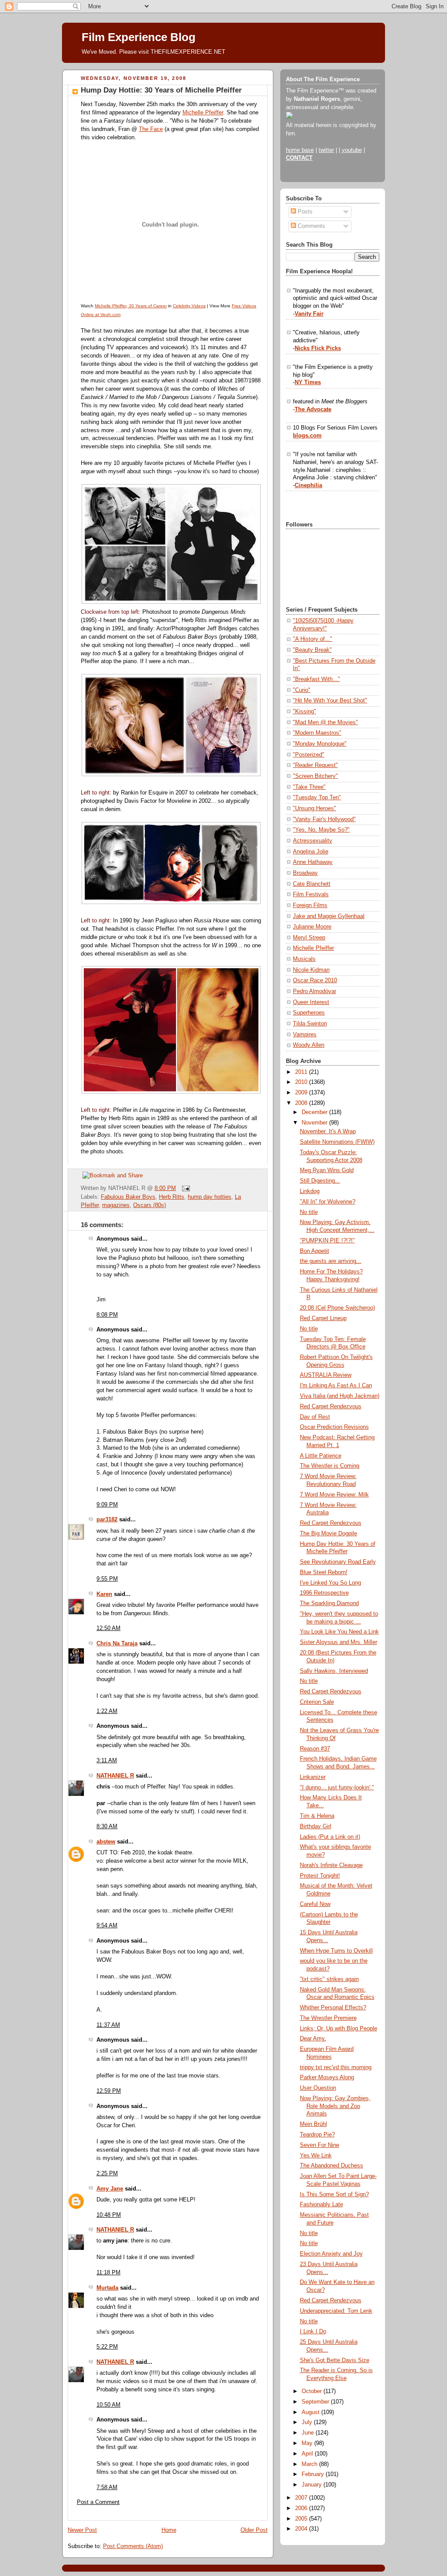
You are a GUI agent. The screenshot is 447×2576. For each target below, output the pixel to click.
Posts (304, 212)
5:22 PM (107, 2347)
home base (300, 150)
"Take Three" (309, 787)
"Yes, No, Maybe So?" (321, 830)
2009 (302, 1093)
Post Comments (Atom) (133, 2546)
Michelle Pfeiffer (203, 113)
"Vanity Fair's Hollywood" (324, 819)
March (310, 2464)
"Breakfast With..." (316, 679)
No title (309, 1212)
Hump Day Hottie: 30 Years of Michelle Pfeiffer (161, 90)
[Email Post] (185, 1188)
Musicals (304, 959)
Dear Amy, (313, 2039)
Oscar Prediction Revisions (334, 1427)
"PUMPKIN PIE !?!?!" (327, 1241)
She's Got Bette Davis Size (335, 2360)
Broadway (305, 873)
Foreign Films (310, 905)
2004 (302, 2529)
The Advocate (313, 409)
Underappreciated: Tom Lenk (336, 2311)
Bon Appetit (315, 1251)
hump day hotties (210, 1197)
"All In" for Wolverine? (328, 1202)
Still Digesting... (320, 1181)
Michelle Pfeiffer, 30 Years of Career (131, 306)
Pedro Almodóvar (315, 991)
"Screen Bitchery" (315, 776)
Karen (104, 1594)
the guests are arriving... (331, 1261)
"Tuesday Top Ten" (317, 798)
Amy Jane (110, 2189)
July (308, 2422)
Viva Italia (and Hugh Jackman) (340, 1396)
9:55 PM (107, 1579)
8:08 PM (107, 1315)
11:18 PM (108, 2273)
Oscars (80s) (150, 1205)
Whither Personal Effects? (333, 2008)
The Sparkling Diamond (329, 1603)
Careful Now (315, 1904)
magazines (116, 1205)
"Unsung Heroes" (315, 808)
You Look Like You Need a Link (339, 1632)
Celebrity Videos (189, 306)
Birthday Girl (316, 1826)
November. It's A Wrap (328, 1132)
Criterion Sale (317, 1702)
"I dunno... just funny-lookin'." (337, 1788)
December (315, 1112)
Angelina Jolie (311, 852)
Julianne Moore (312, 927)
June (309, 2433)
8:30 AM (107, 1826)
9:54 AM (107, 1926)
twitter (326, 150)
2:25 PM (107, 2174)
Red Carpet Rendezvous (331, 1407)
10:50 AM (108, 2405)
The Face (151, 129)
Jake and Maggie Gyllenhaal (329, 916)
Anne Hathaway (313, 862)
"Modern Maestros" (317, 733)
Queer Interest (311, 1002)
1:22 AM (107, 1711)
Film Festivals (311, 894)
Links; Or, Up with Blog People (339, 2029)
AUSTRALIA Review (326, 1375)
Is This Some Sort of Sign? (334, 2194)
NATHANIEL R (115, 1776)
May (308, 2443)
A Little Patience (321, 1456)
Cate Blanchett (312, 884)
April (308, 2454)
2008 (302, 1103)
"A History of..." (313, 639)
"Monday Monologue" (320, 744)
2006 (302, 2508)
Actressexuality (313, 841)
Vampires (305, 1035)
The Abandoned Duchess (332, 2166)
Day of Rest (315, 1417)
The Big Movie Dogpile (328, 1534)
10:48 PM (109, 2215)
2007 (302, 2498)
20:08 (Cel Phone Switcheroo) (337, 1308)
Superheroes (309, 1013)
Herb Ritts (172, 1197)
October (313, 2391)
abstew (106, 1842)
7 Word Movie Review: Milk (334, 1495)
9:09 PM (107, 1505)
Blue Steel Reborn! (324, 1572)
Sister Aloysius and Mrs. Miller (339, 1642)
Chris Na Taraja (117, 1644)
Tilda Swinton (310, 1024)
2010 (302, 1082)
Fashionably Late (321, 2205)
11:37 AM (108, 2025)
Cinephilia (308, 485)
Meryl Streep (309, 938)
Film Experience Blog (139, 37)
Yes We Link (316, 2156)
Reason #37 (315, 1749)
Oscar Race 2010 (315, 980)
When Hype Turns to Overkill (336, 1951)
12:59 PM (109, 2091)
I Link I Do (313, 2332)
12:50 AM (108, 1628)
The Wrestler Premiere (328, 2018)
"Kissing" (304, 712)
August (311, 2412)
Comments (311, 226)
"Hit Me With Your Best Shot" (330, 701)
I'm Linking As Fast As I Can (336, 1386)
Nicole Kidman (311, 970)
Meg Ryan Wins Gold (327, 1170)
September (316, 2402)
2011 (302, 1072)
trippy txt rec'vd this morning (336, 2067)
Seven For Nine (320, 2145)
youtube (352, 150)
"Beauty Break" (312, 650)
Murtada (107, 2288)
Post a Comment (98, 2502)
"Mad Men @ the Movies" (325, 722)
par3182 (107, 1520)
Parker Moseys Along (327, 2077)
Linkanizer (313, 1777)
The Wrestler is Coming (330, 1466)
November (315, 1123)
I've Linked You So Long (330, 1583)
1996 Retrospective (324, 1593)
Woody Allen (309, 1045)
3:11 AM (107, 1761)
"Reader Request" (315, 765)
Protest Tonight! (320, 1876)
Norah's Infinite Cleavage (331, 1865)
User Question (318, 2088)
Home (169, 2530)
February (314, 2474)
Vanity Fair (309, 314)
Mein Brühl (313, 2124)
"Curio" (302, 690)
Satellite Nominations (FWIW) (337, 1142)
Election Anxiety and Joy (331, 2254)
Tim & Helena (317, 1816)
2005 (302, 2519)
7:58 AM (107, 2487)
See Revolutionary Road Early (338, 1562)
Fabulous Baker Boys (128, 1197)
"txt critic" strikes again (329, 1979)
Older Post (254, 2530)
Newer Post (82, 2530)
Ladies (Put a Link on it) (330, 1837)
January (313, 2485)
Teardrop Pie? (317, 2135)
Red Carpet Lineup (323, 1318)
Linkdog (310, 1191)
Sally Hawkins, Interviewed (334, 1671)
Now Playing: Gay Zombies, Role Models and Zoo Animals (335, 2106)
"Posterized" (309, 755)
